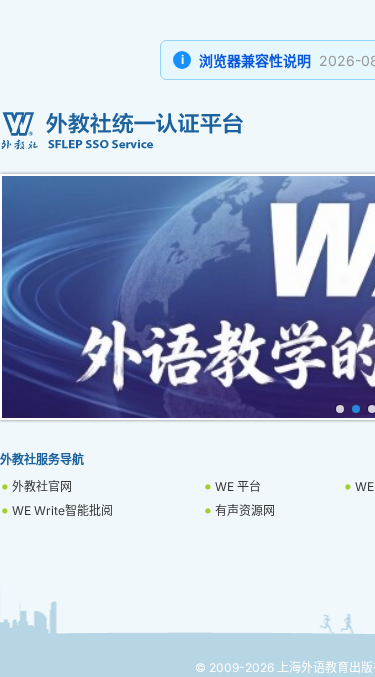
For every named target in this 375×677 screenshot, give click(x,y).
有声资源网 (245, 510)
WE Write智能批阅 (62, 510)
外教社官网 (42, 486)
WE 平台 (238, 486)
